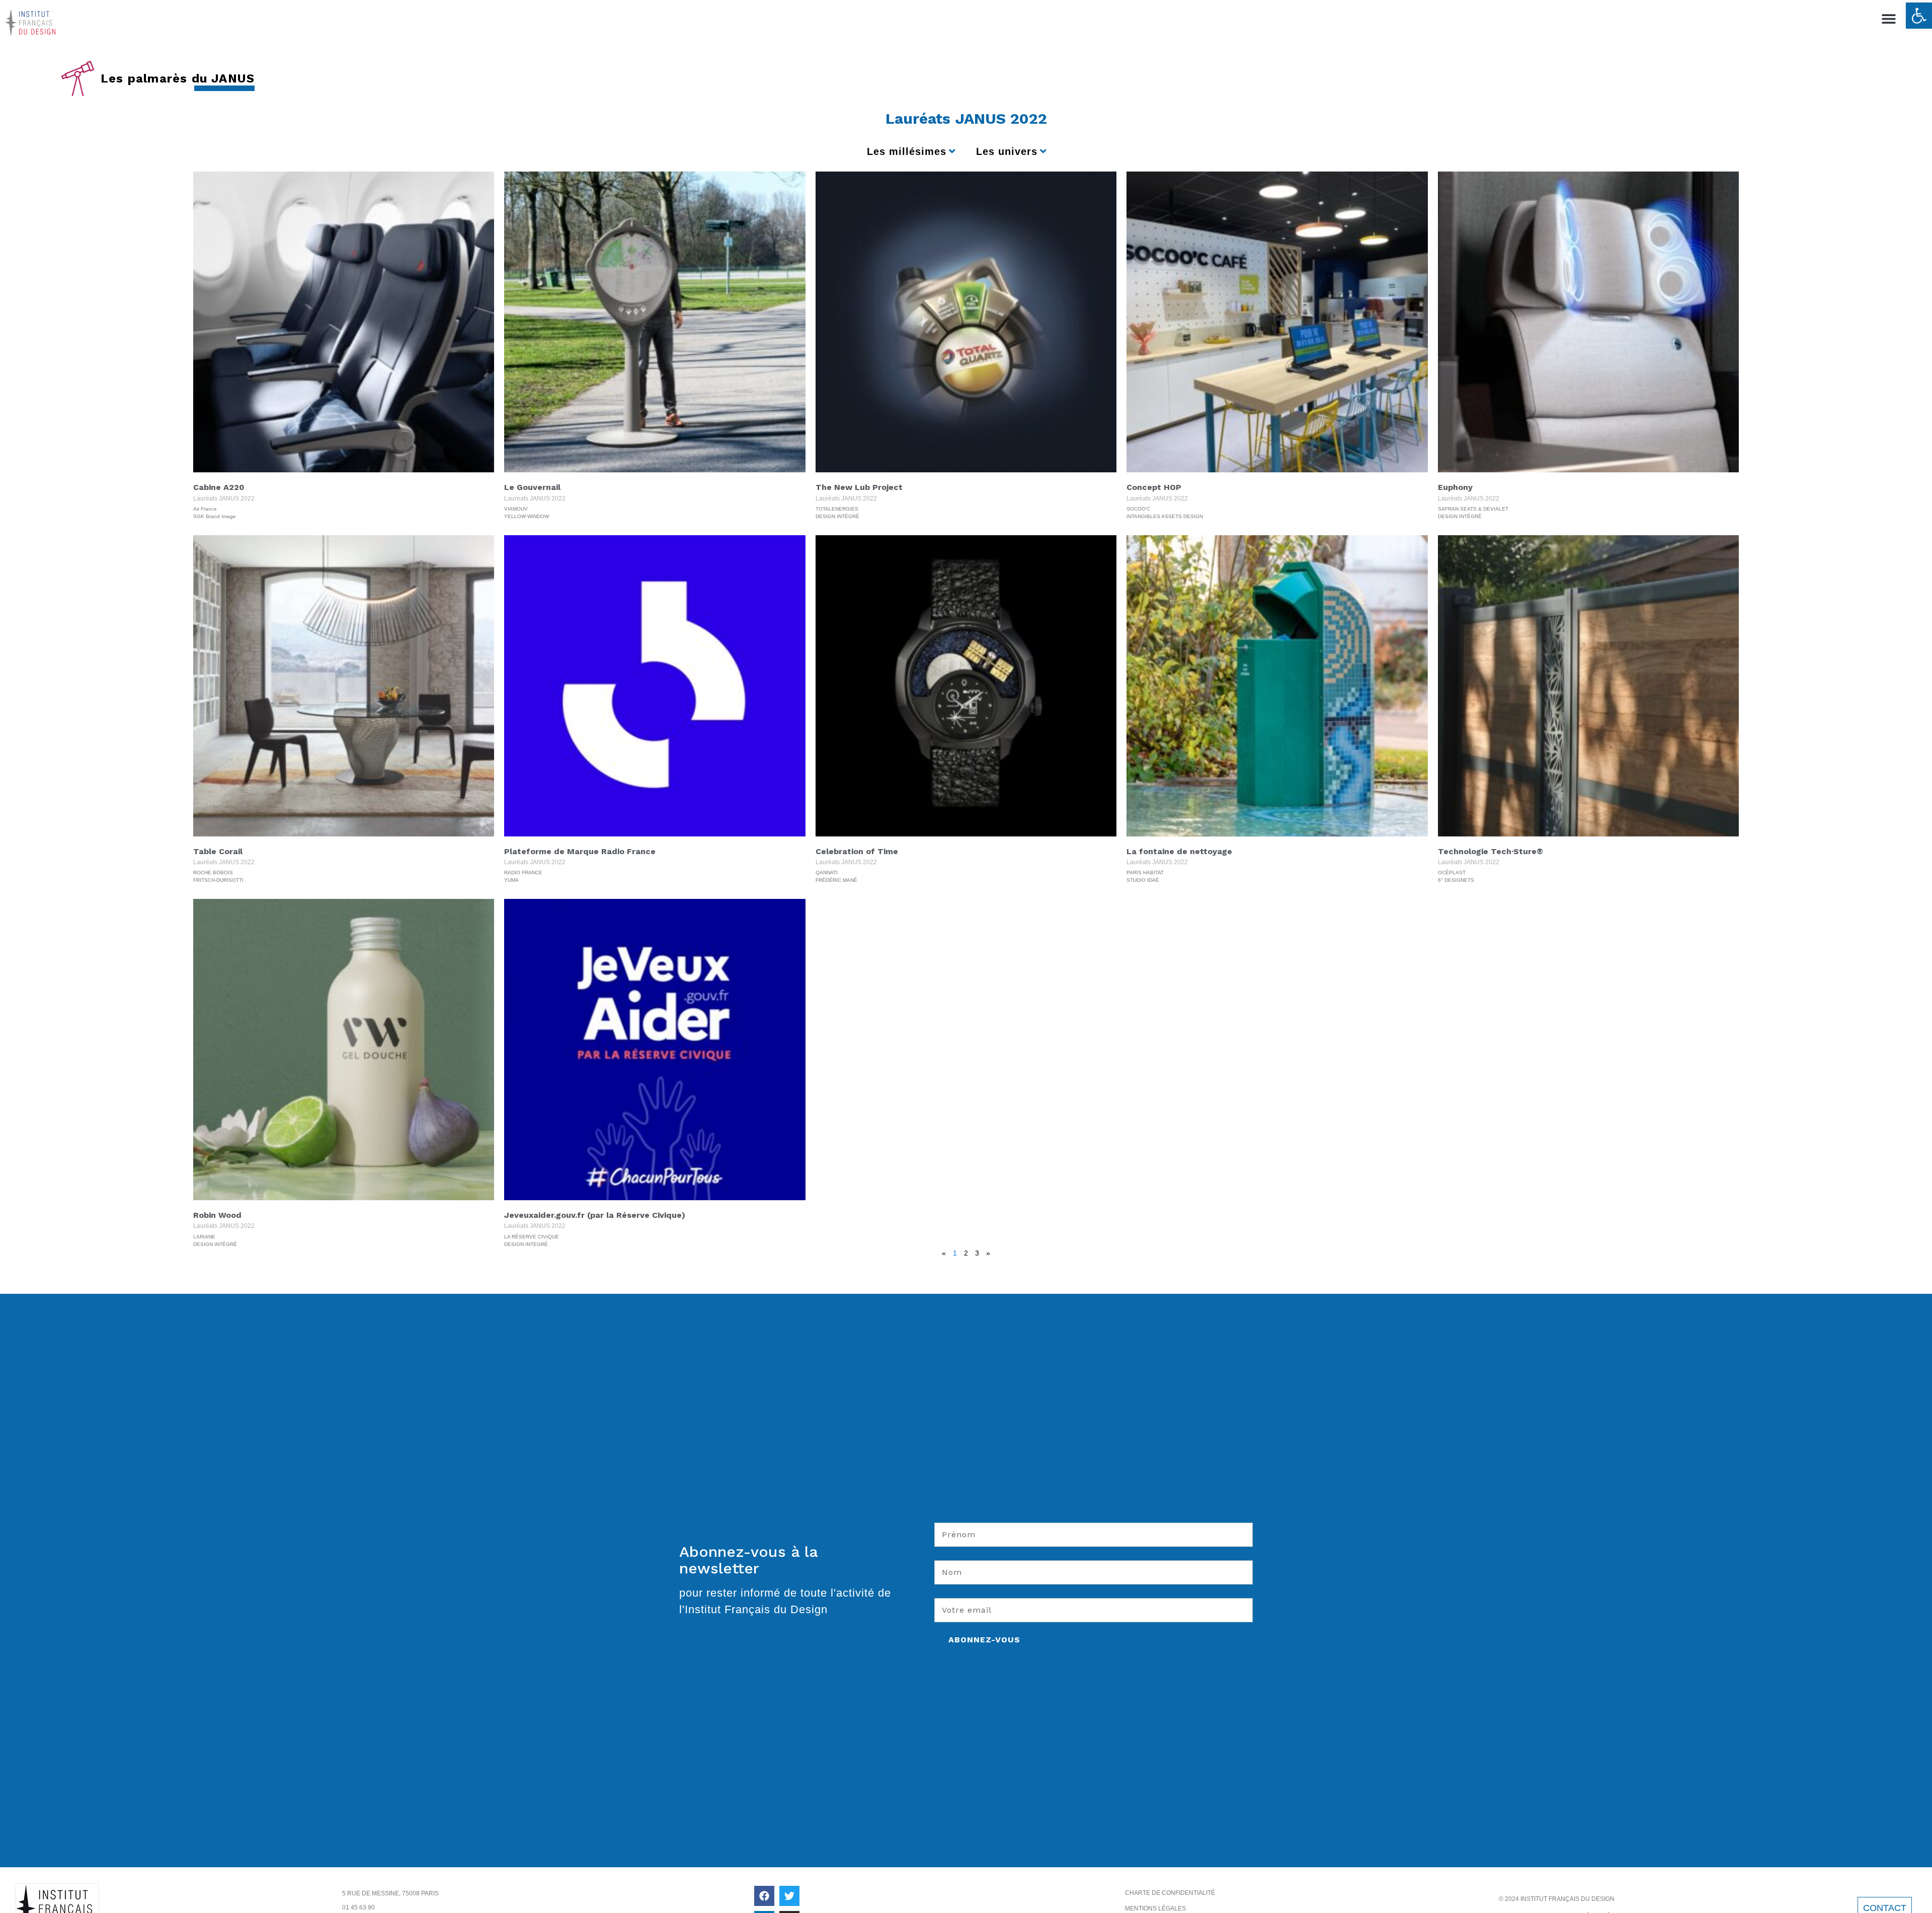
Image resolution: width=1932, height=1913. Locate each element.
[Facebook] (764, 1896)
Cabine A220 (219, 487)
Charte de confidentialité (1170, 1893)
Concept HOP (1154, 487)
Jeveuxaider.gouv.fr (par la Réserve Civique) (595, 1215)
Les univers (1007, 151)
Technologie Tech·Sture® (1491, 851)
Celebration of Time (857, 851)
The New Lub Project (859, 487)
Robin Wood (217, 1215)
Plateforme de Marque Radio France (580, 851)
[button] (1919, 16)
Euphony (1455, 487)
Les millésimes (907, 151)
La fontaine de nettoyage (1179, 851)
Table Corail (218, 851)
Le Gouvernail (532, 487)
